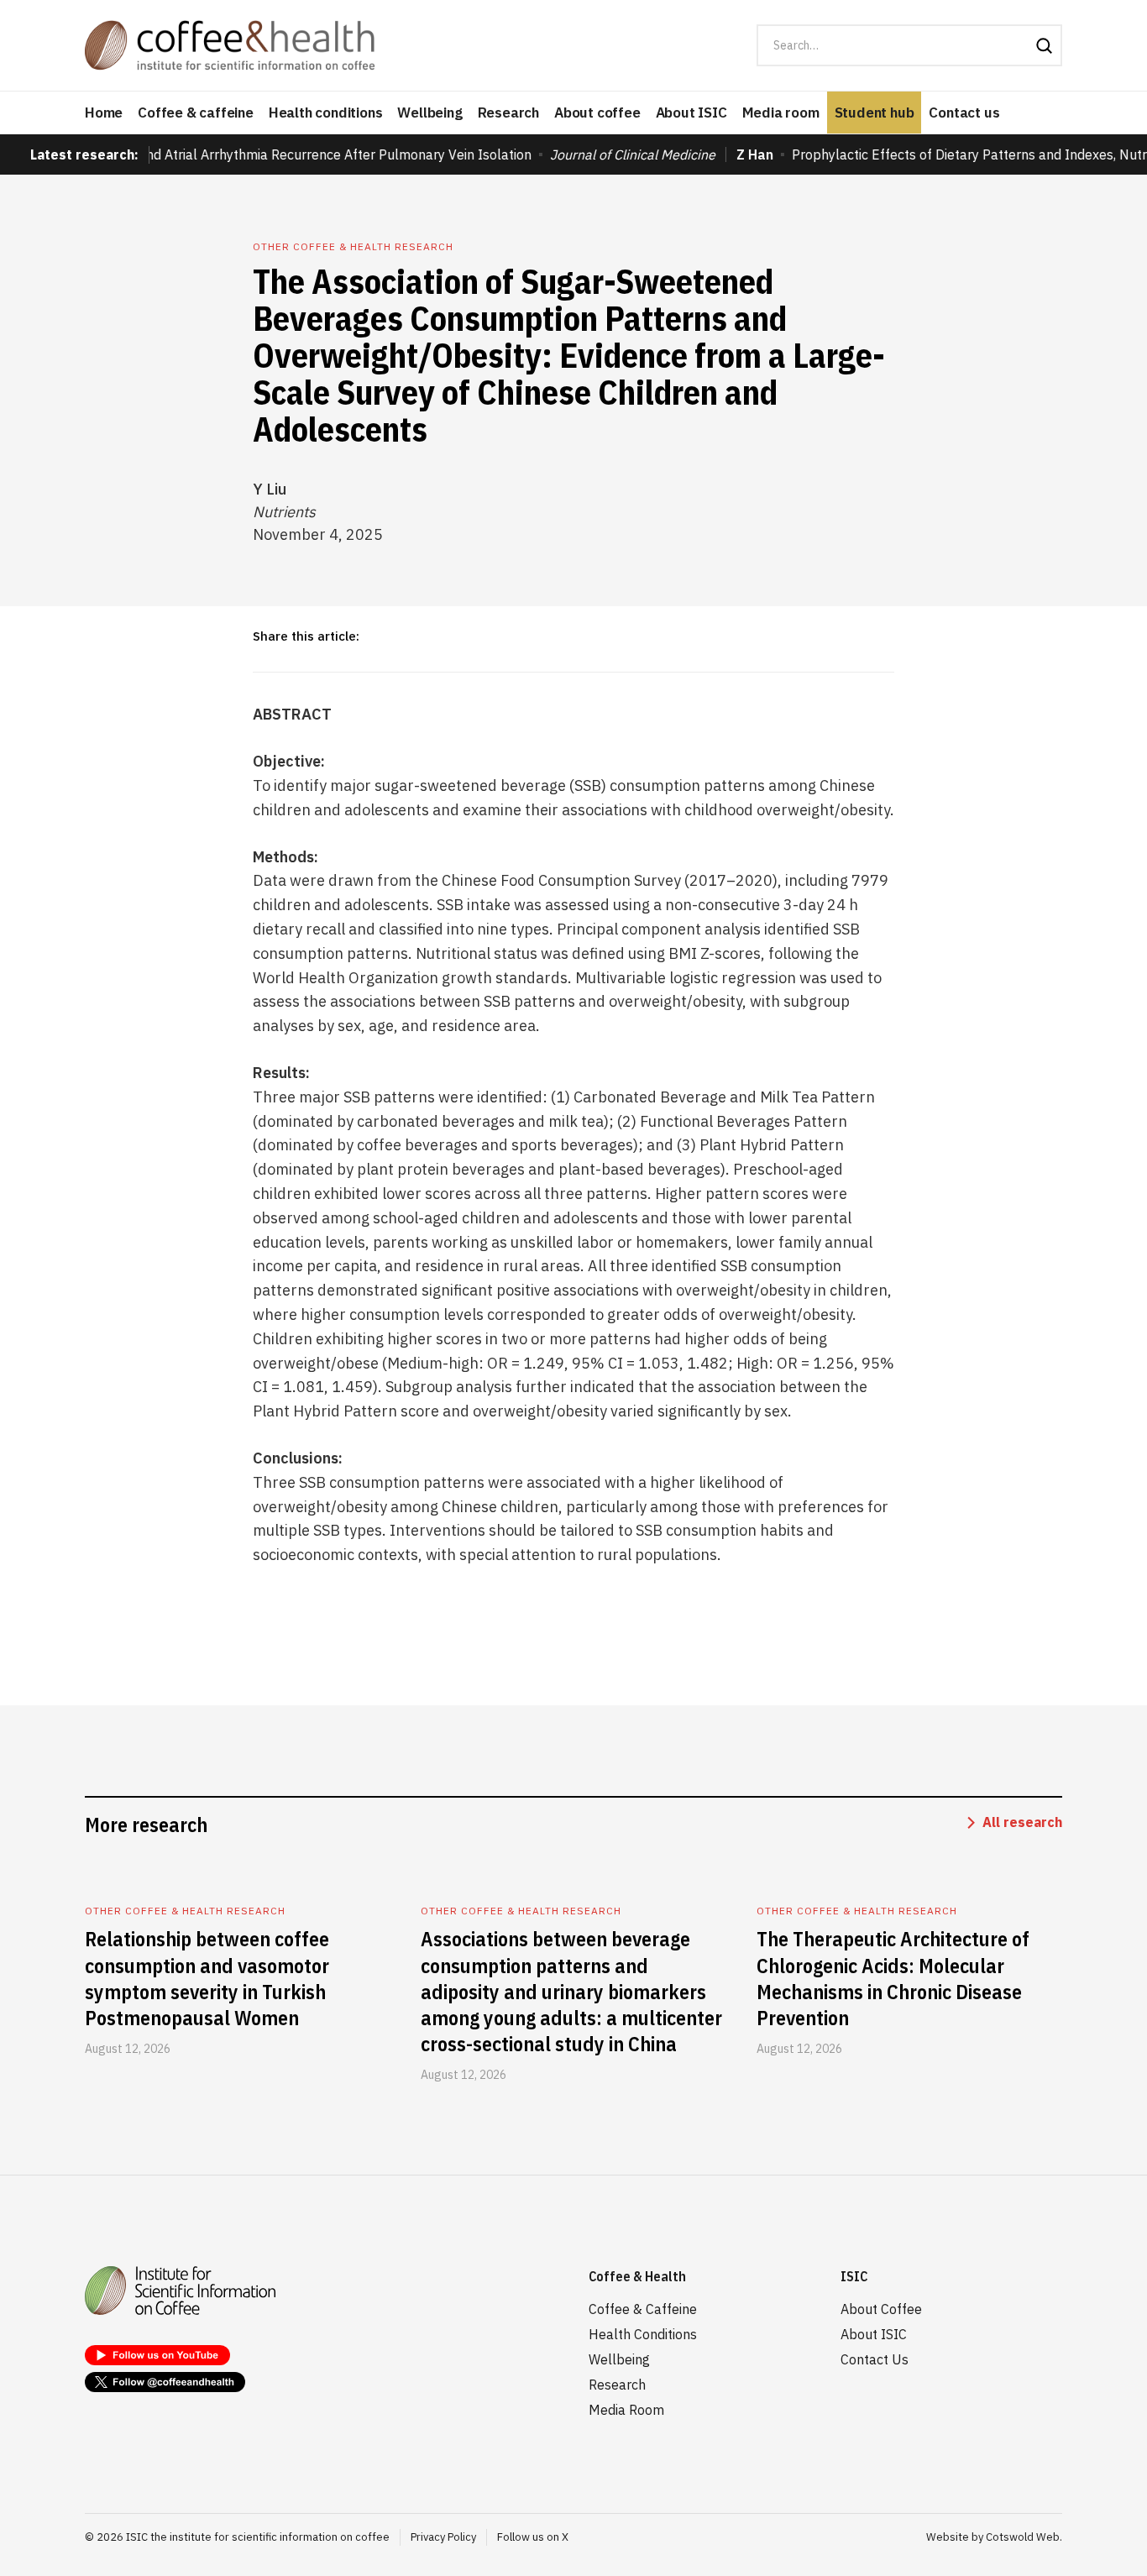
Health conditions (326, 113)
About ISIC (691, 113)
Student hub (875, 113)
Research (508, 113)
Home (104, 113)
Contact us (964, 113)
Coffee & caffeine (196, 113)
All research (1022, 1822)
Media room (781, 113)
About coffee (597, 113)
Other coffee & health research (353, 246)
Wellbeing (429, 113)
